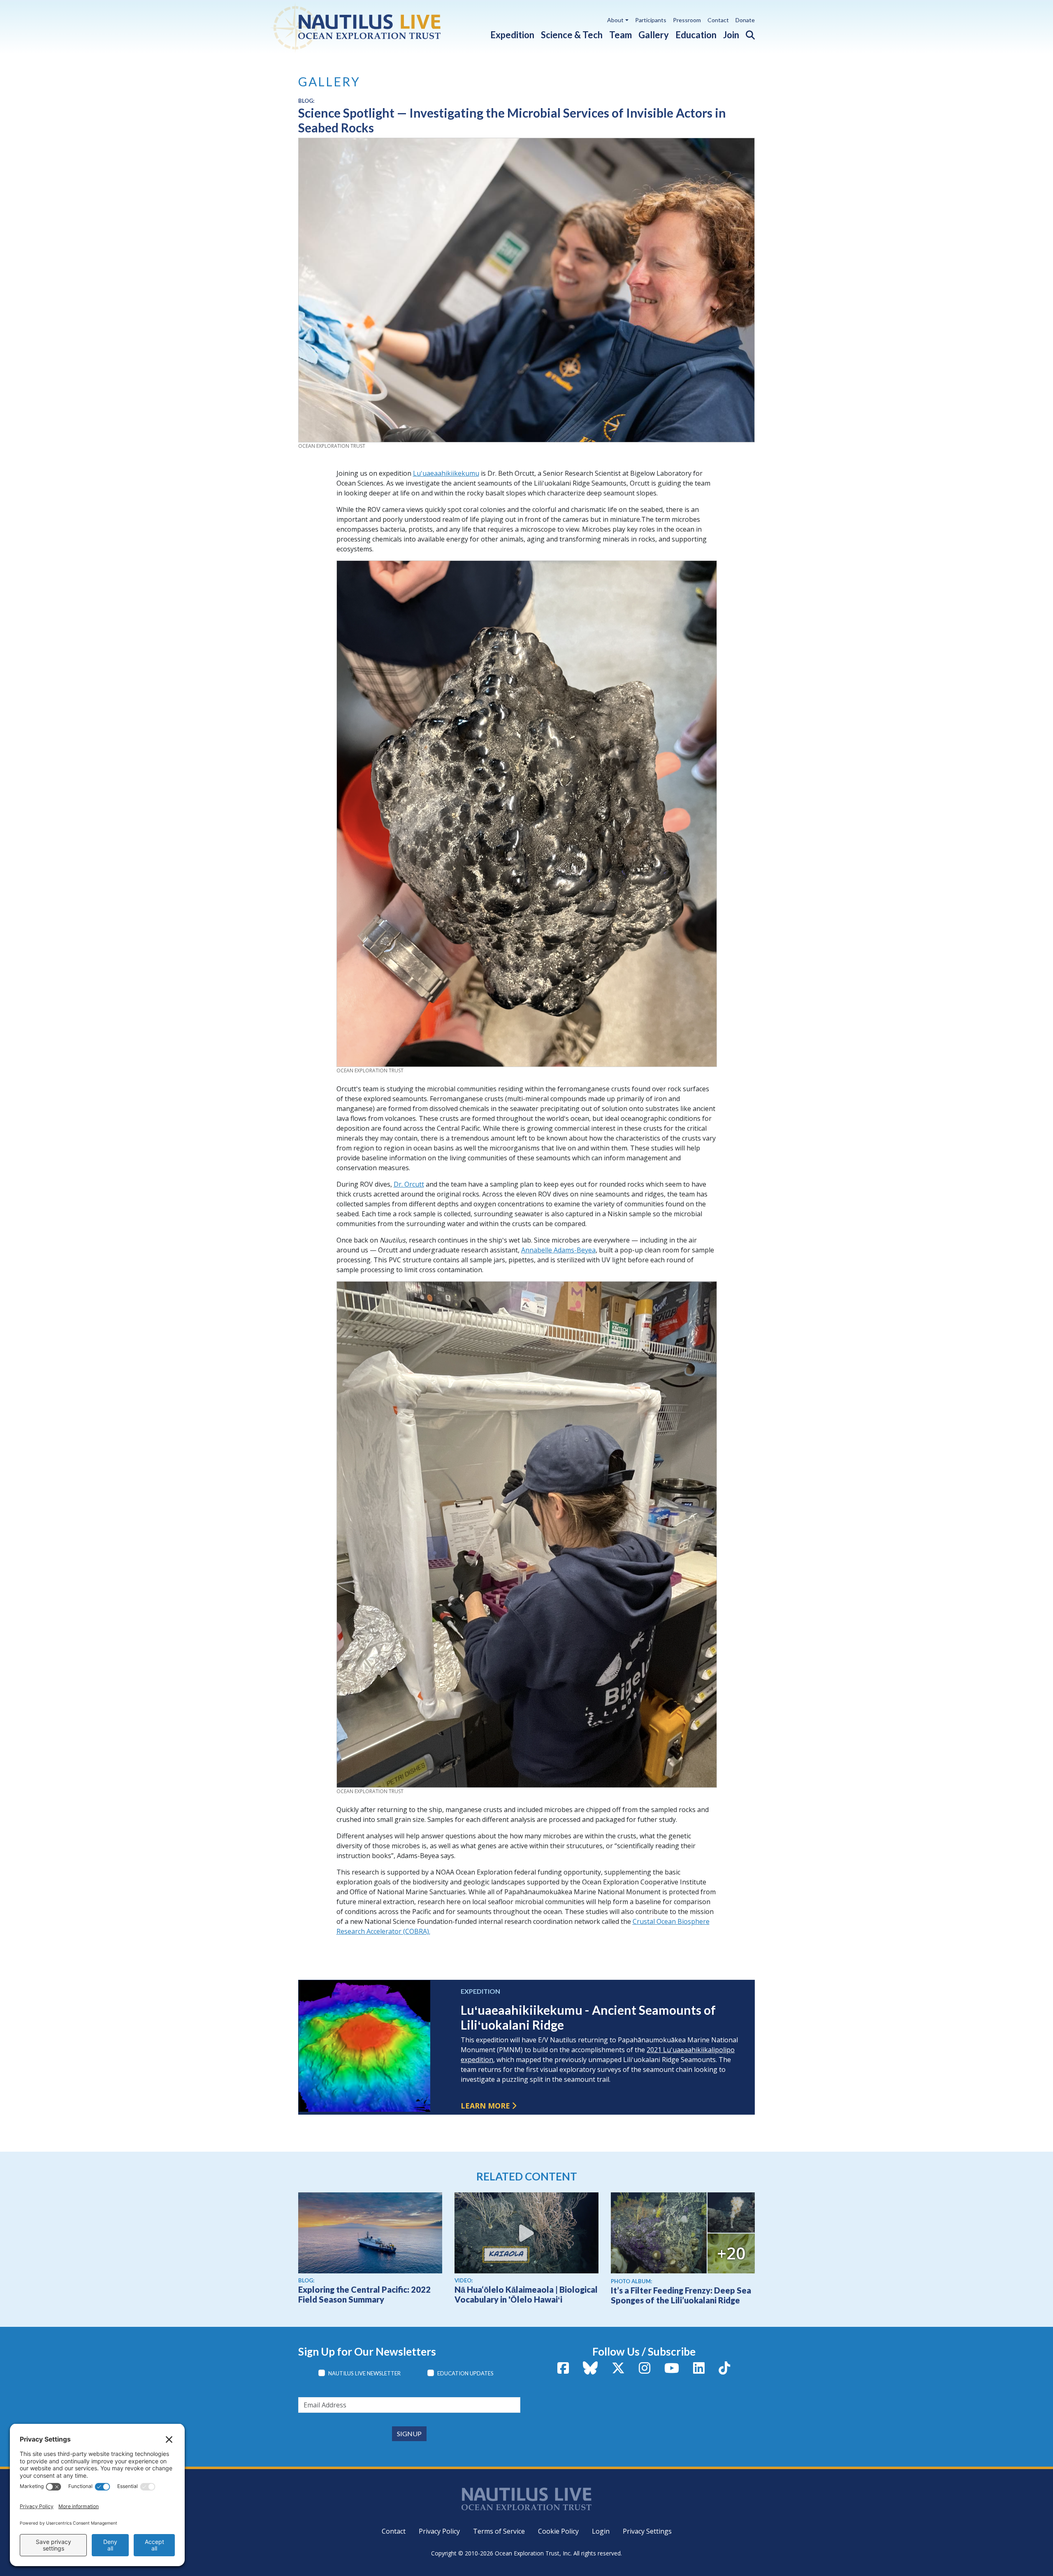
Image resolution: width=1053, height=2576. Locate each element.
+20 (731, 2253)
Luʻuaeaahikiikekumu (446, 473)
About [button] (615, 20)
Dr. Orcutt (409, 1184)
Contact (718, 20)
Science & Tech (572, 35)
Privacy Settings (647, 2531)
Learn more (485, 2106)
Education (696, 35)
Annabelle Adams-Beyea (558, 1250)
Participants (651, 20)
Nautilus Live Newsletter (364, 2373)
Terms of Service (499, 2531)
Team (620, 35)
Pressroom (687, 20)
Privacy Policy (439, 2531)
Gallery (654, 35)
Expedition (512, 35)
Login (601, 2531)
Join (731, 35)
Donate (745, 20)
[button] (747, 33)
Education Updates (465, 2373)
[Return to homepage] (375, 27)
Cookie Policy (558, 2531)
